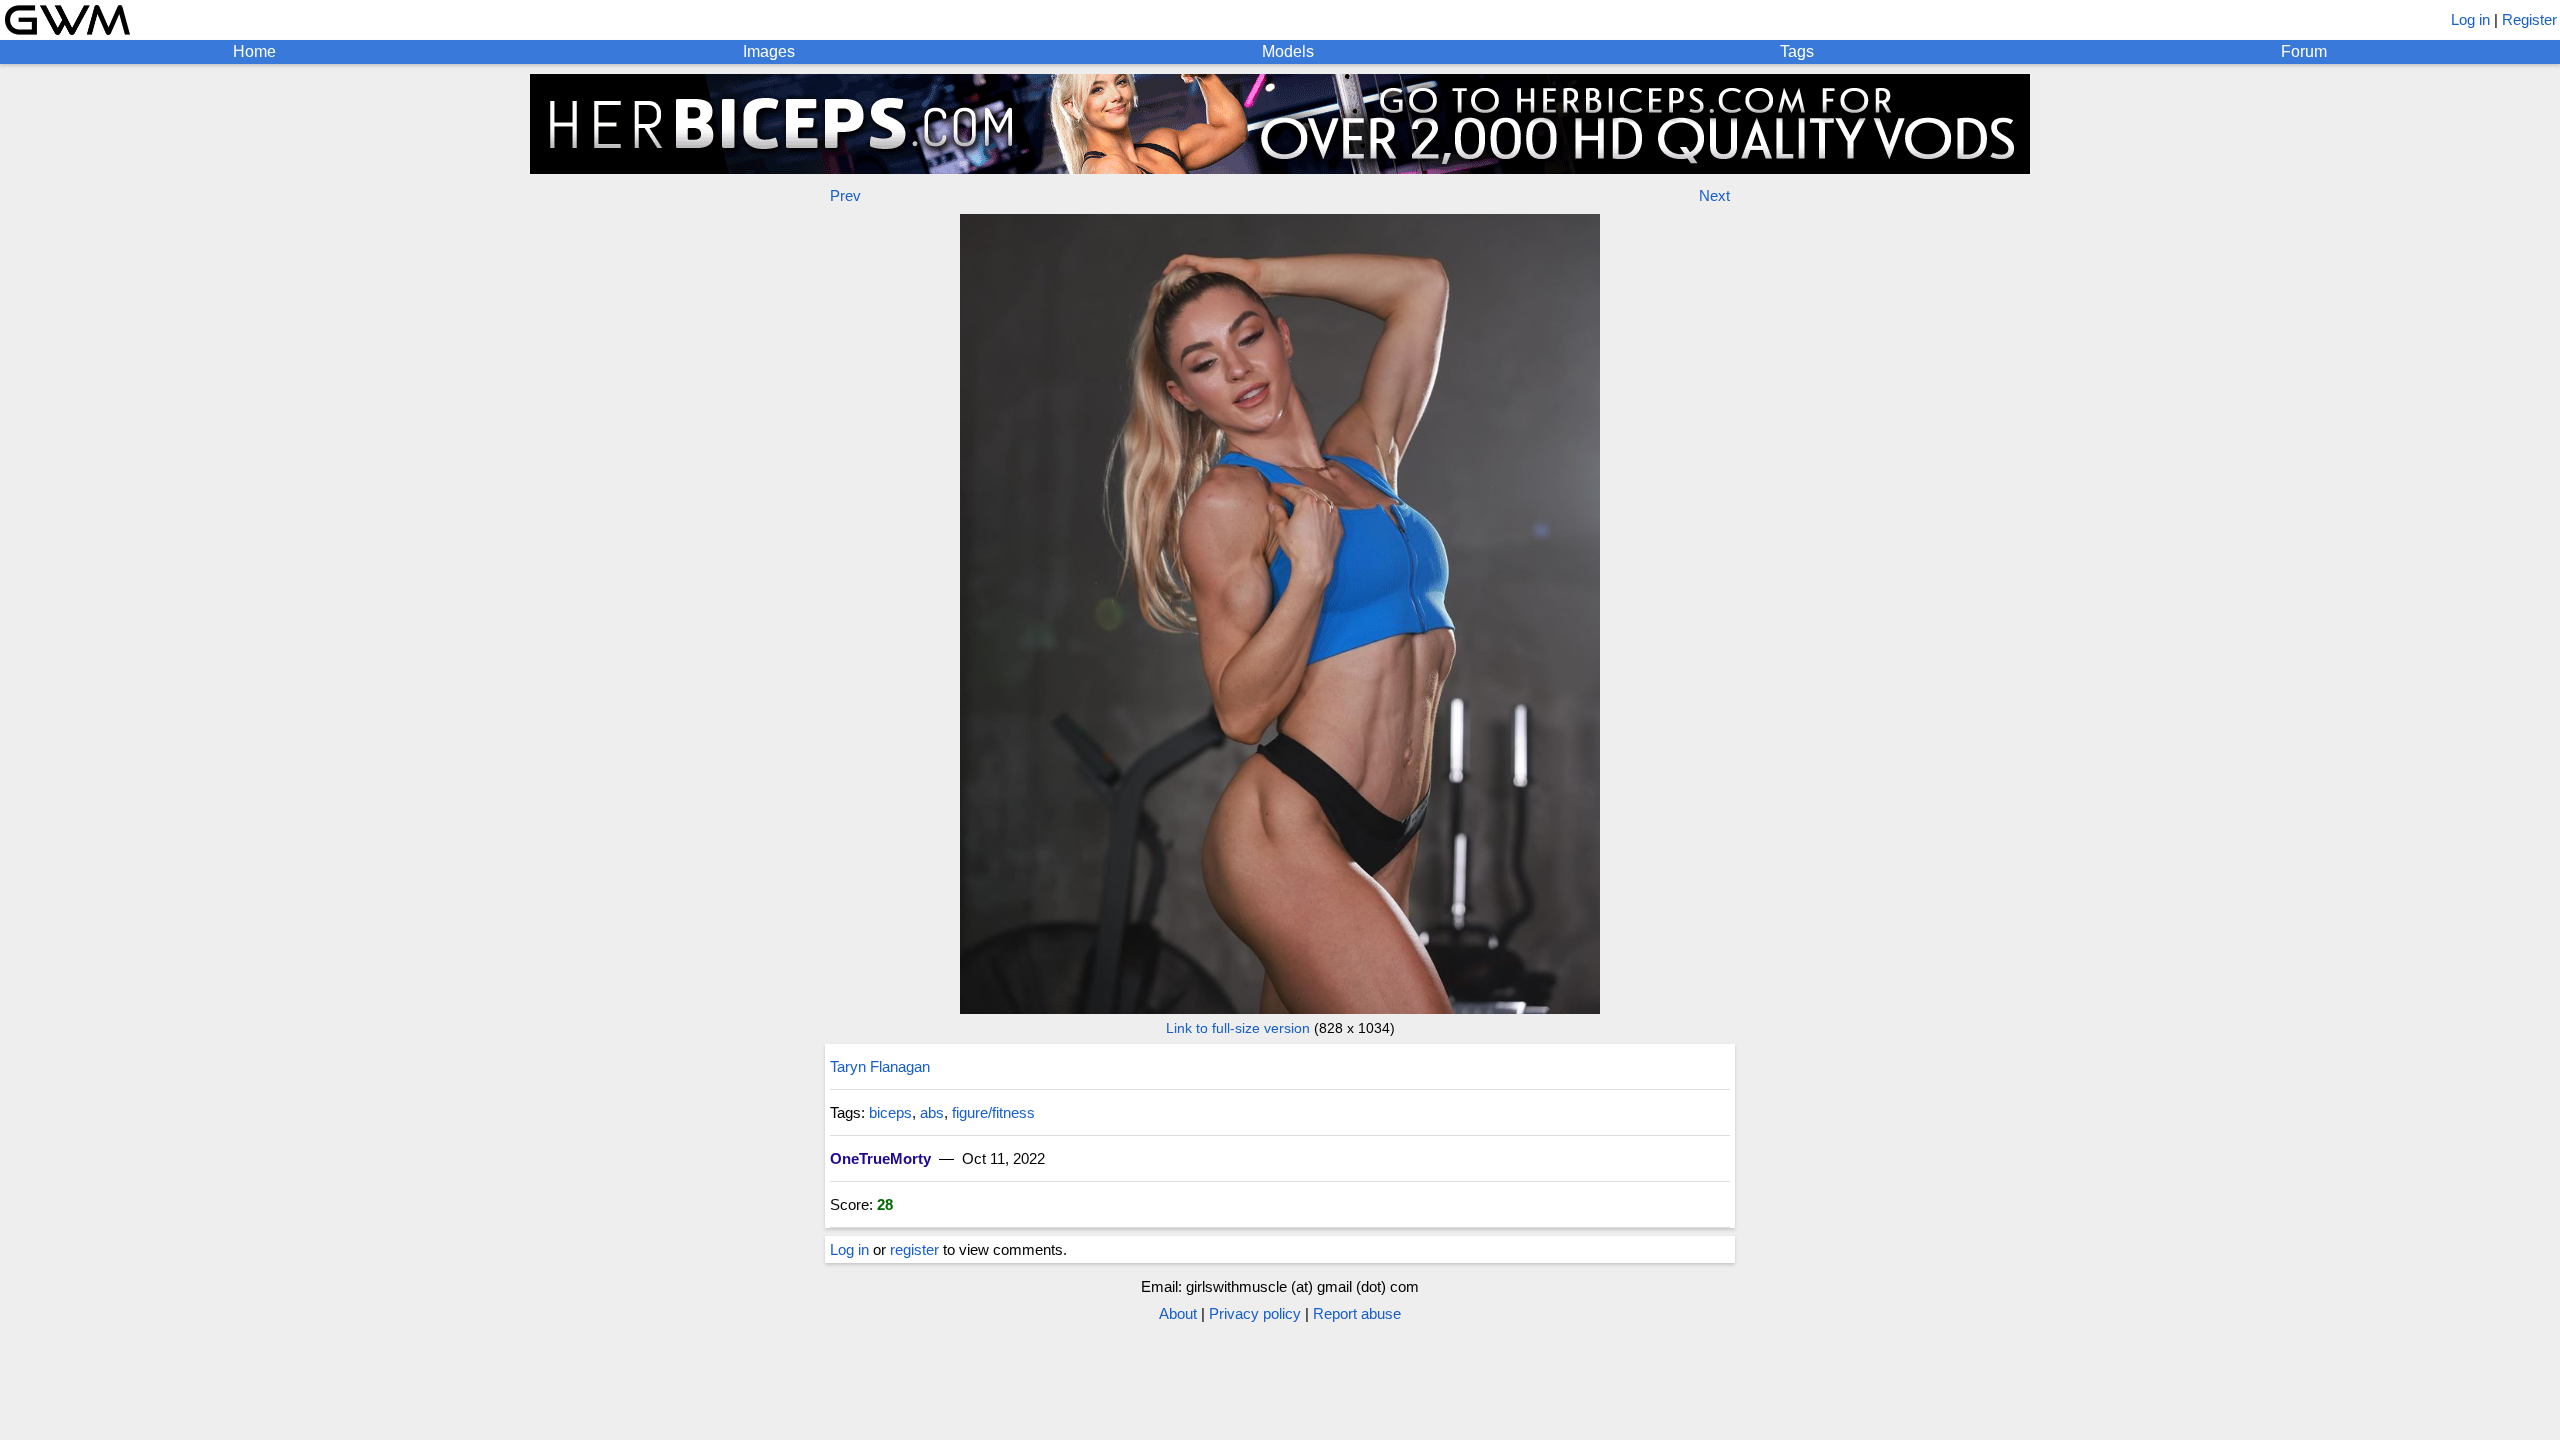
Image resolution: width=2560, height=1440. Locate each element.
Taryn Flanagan (880, 1066)
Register (2529, 19)
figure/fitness (993, 1112)
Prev (845, 195)
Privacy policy (1255, 1313)
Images (769, 51)
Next (1714, 195)
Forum (2304, 51)
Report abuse (1357, 1313)
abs (932, 1112)
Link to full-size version (1238, 1028)
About (1178, 1313)
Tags (1797, 51)
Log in (2470, 19)
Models (1288, 51)
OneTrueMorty (880, 1158)
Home (254, 51)
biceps (890, 1112)
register (914, 1249)
